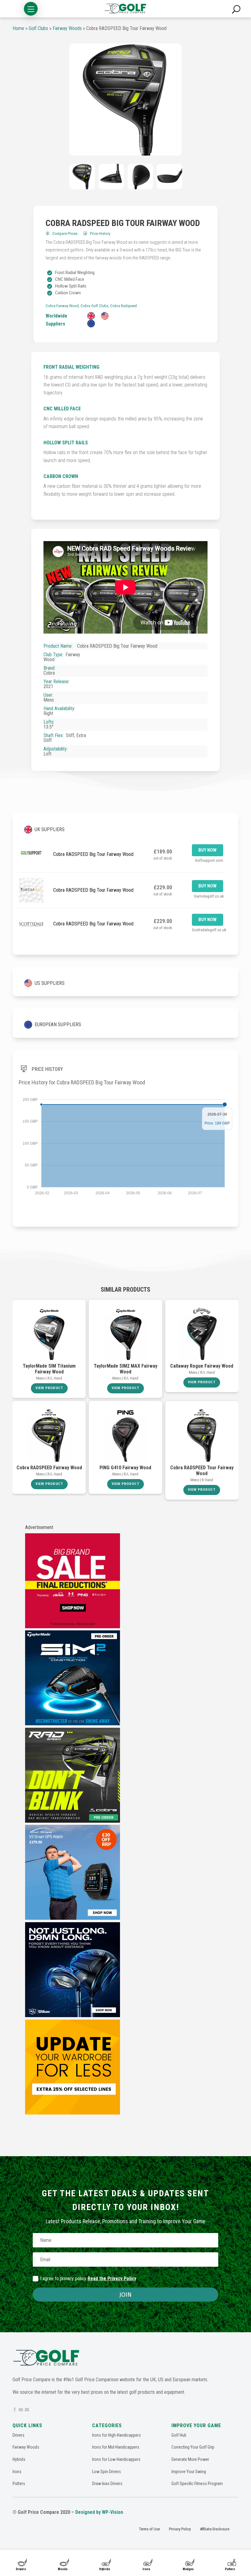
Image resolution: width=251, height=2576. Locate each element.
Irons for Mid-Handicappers (116, 2447)
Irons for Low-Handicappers (116, 2459)
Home (18, 28)
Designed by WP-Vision (99, 2512)
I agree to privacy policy (88, 2278)
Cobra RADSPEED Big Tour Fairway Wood (93, 854)
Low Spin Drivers (107, 2472)
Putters (230, 2569)
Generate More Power (190, 2459)
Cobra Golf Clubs (94, 306)
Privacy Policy (180, 2529)
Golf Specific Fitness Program (197, 2484)
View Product (49, 1388)
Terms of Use (149, 2529)
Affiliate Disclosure (215, 2529)
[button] (31, 9)
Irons (146, 2569)
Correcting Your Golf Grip (193, 2447)
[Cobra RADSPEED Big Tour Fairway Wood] (125, 100)
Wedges (188, 2569)
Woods (63, 2569)
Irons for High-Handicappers (116, 2435)
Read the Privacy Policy (112, 2278)
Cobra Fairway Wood (62, 306)
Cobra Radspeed (124, 306)
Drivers (21, 2569)
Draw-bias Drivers (107, 2484)
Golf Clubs (38, 28)
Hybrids (105, 2569)
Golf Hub (179, 2435)
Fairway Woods (67, 28)
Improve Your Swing (189, 2472)
